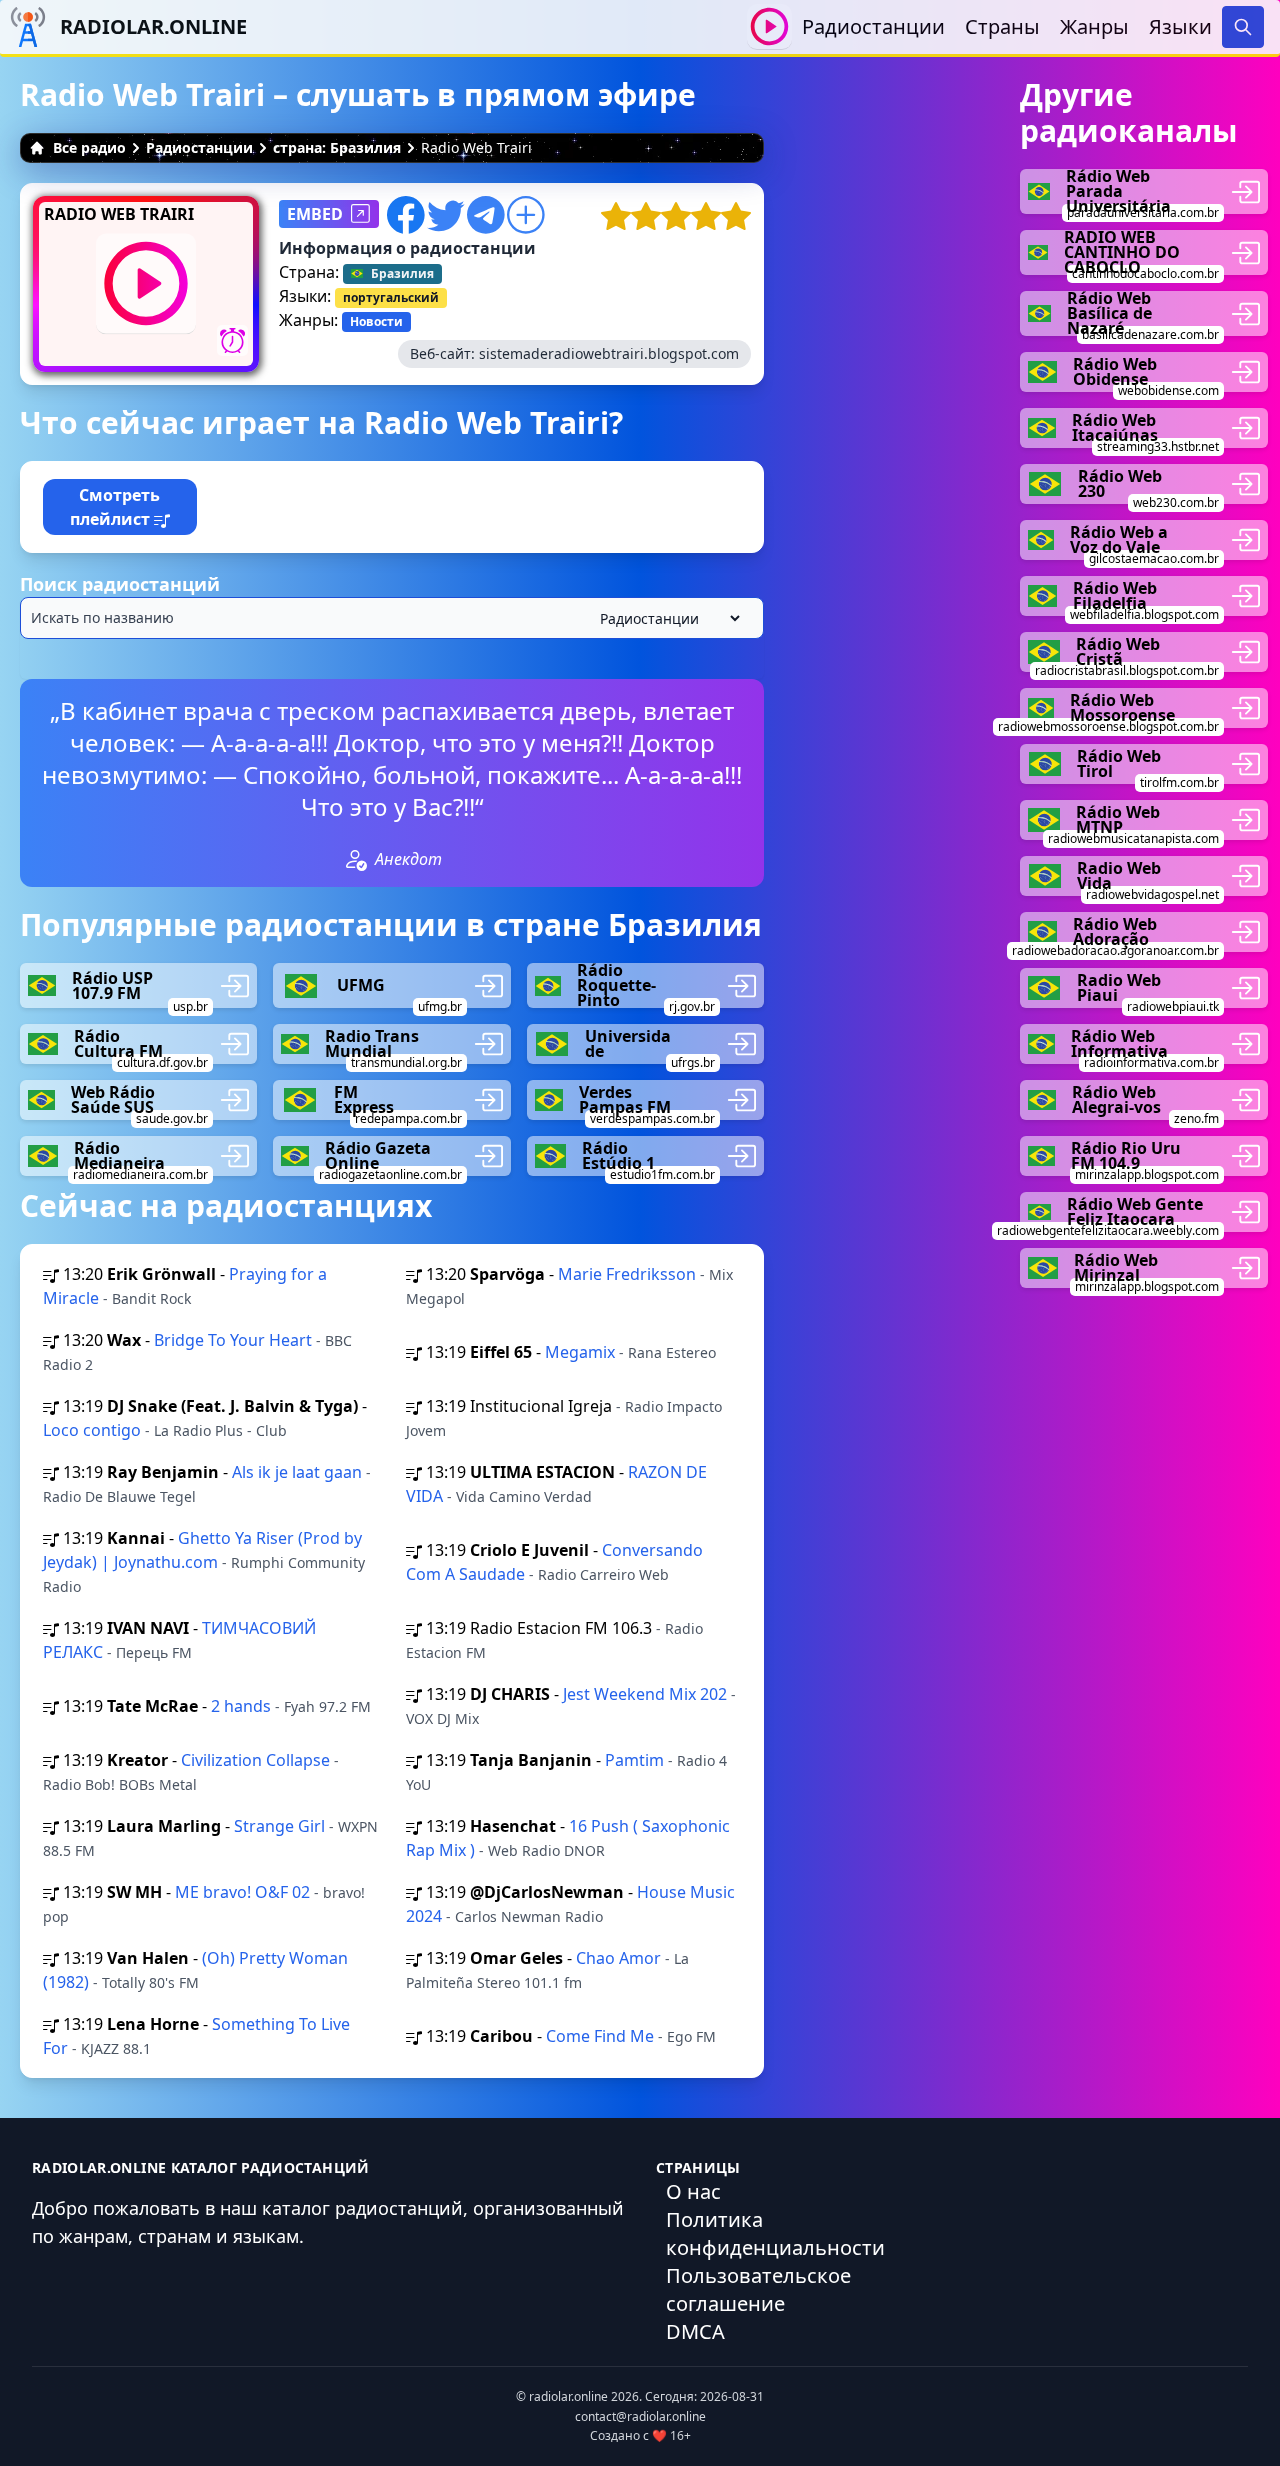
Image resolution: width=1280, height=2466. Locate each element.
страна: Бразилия (337, 147)
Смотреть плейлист (115, 507)
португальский (391, 297)
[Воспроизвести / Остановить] (769, 26)
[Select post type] (666, 618)
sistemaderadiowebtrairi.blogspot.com (609, 353)
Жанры (1094, 26)
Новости (376, 321)
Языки (1180, 26)
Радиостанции (873, 26)
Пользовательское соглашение (758, 2289)
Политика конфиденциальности (775, 2233)
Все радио (89, 147)
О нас (693, 2191)
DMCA (695, 2331)
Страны (1002, 26)
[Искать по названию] (392, 618)
